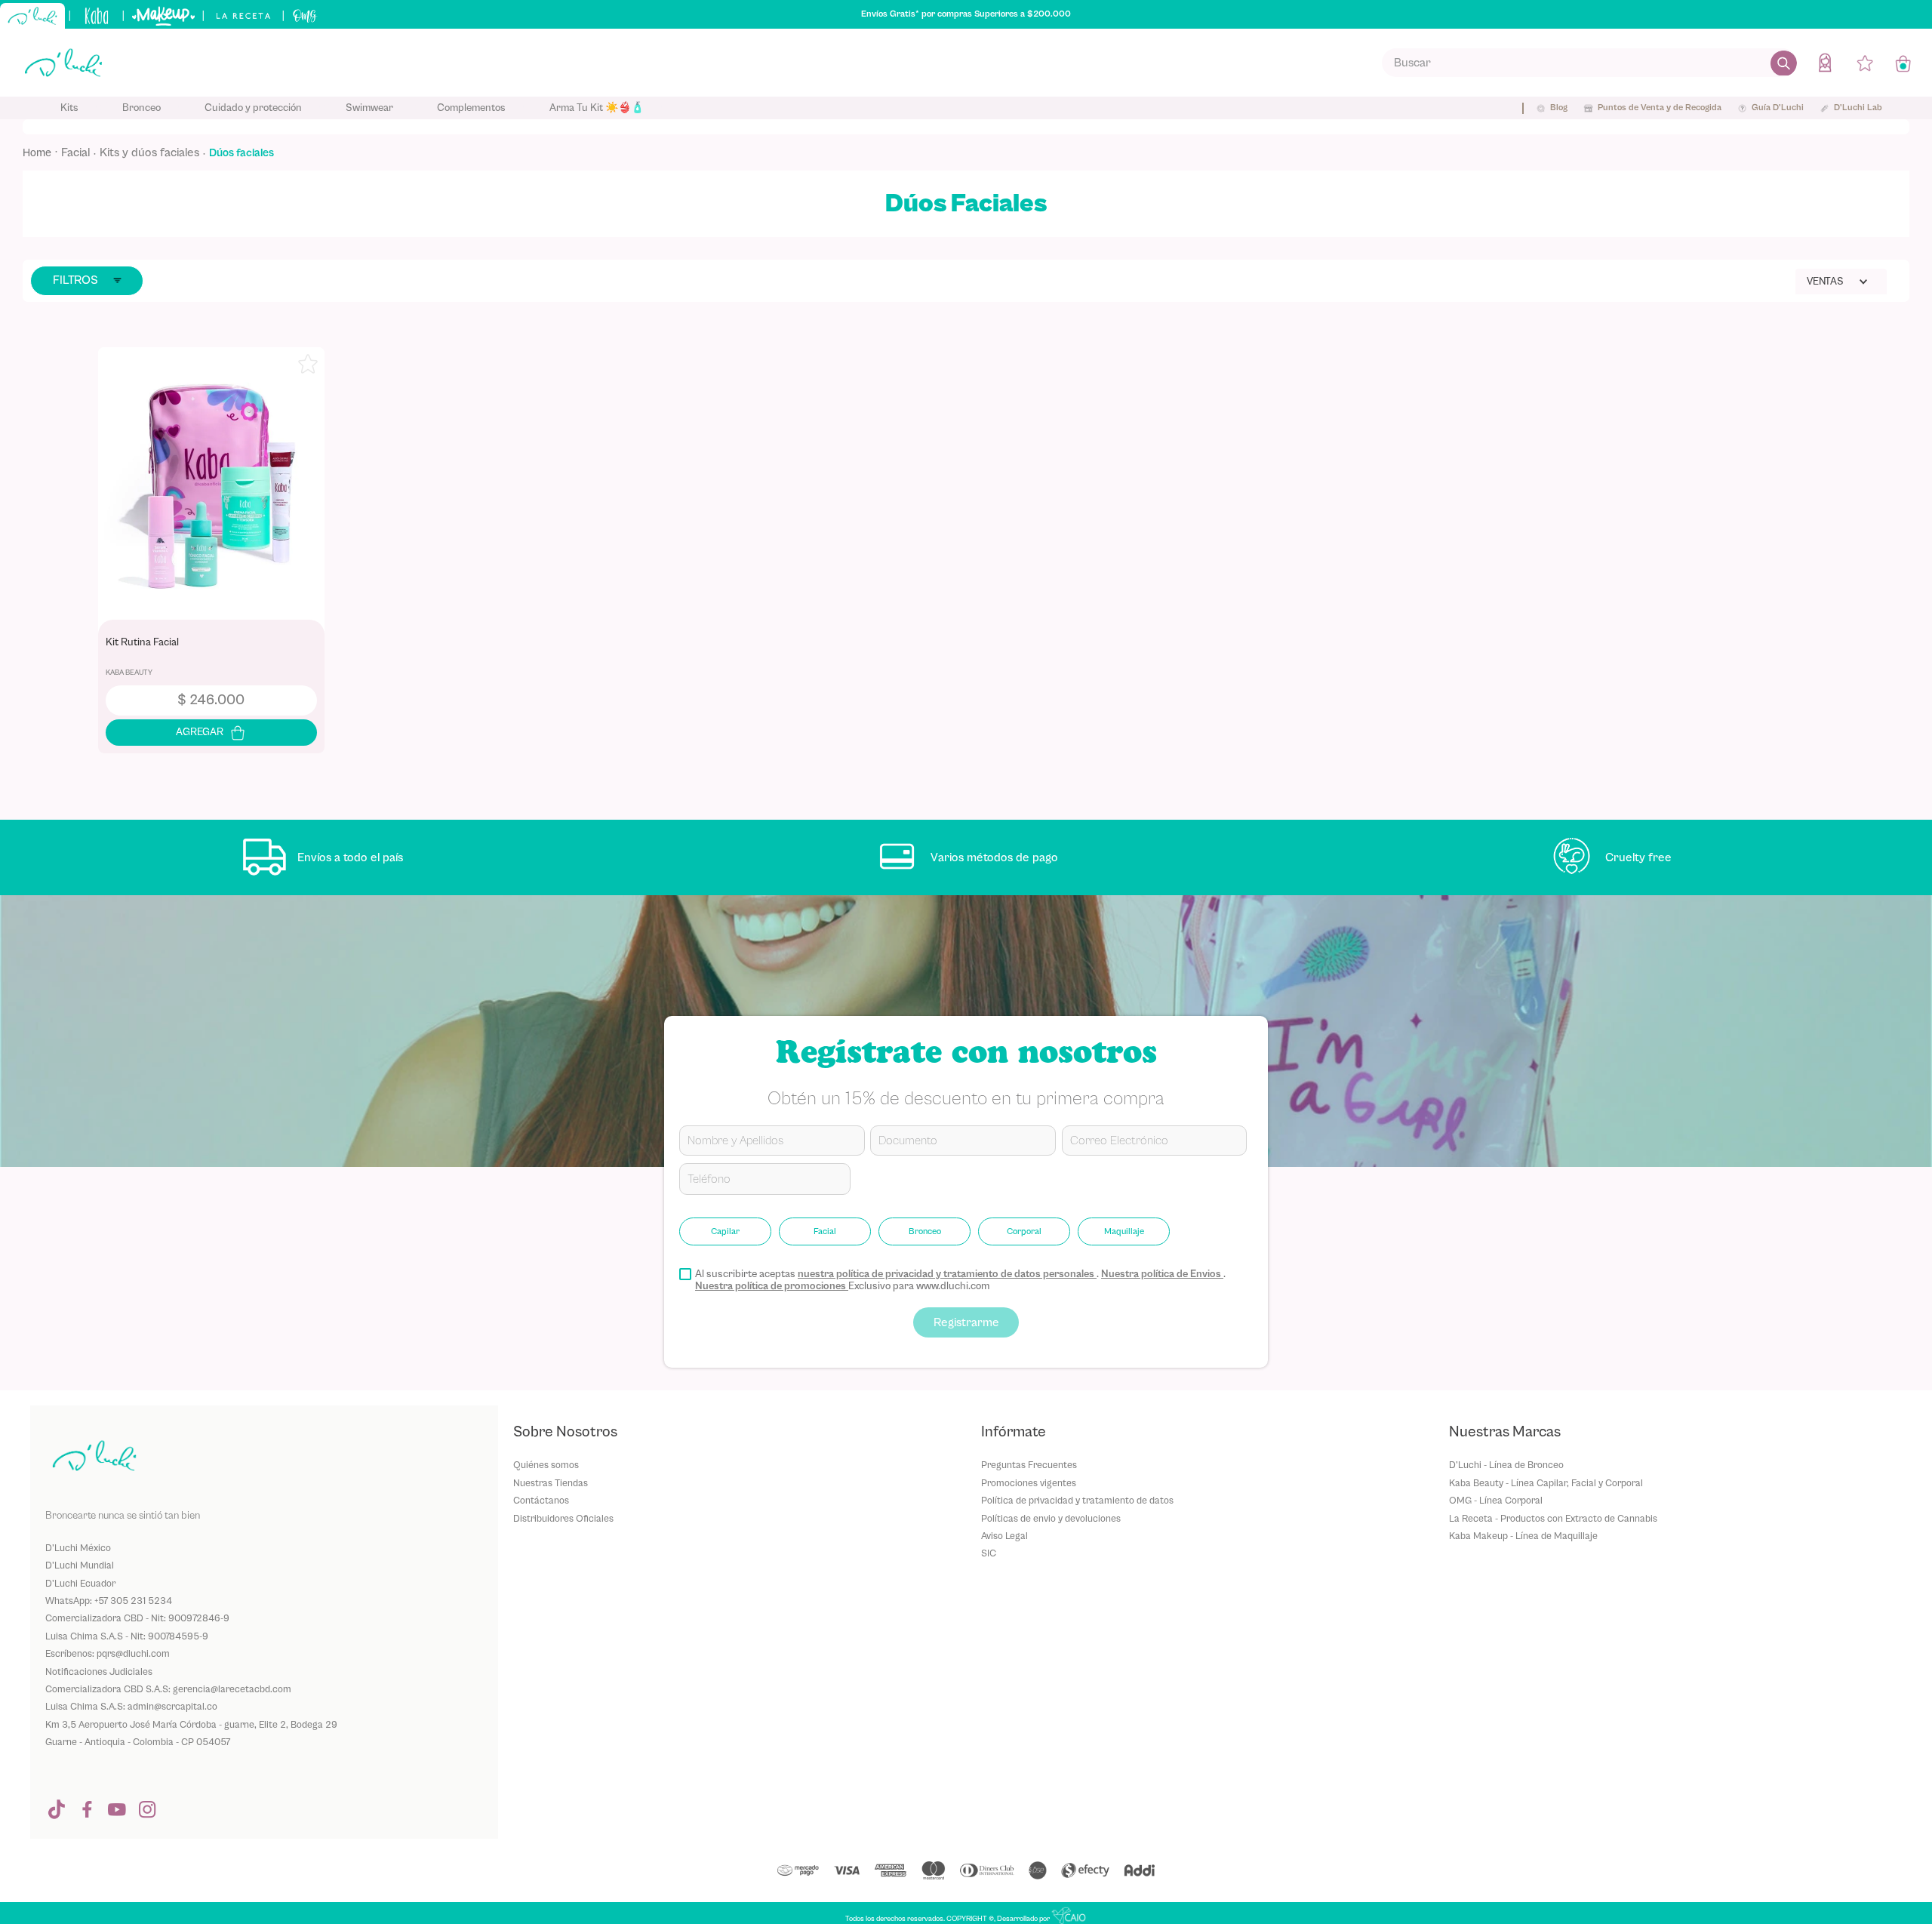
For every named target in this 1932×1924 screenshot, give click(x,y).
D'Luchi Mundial (80, 1565)
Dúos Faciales (241, 153)
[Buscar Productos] (1784, 63)
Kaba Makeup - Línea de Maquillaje (1523, 1536)
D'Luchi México (78, 1548)
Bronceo (925, 1231)
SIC (989, 1553)
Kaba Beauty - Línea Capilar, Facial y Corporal (1546, 1483)
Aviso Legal (1004, 1536)
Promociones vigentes (1029, 1483)
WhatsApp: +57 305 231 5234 (109, 1601)
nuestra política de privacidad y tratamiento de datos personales (947, 1274)
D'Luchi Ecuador (80, 1583)
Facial (75, 152)
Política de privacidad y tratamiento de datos (1077, 1500)
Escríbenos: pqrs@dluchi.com (108, 1653)
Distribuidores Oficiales (563, 1518)
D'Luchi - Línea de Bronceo (1506, 1465)
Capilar (725, 1231)
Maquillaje (1124, 1231)
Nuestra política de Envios (1162, 1274)
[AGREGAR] (211, 733)
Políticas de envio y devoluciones (1051, 1518)
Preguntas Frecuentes (1029, 1465)
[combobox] (1589, 63)
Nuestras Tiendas (551, 1483)
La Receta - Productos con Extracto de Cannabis (1553, 1518)
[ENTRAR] (1826, 62)
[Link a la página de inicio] (42, 153)
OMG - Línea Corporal (1496, 1500)
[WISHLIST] (1865, 63)
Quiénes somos (546, 1465)
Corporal (1024, 1231)
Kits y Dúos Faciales (149, 152)
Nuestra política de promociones (772, 1286)
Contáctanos (541, 1500)
